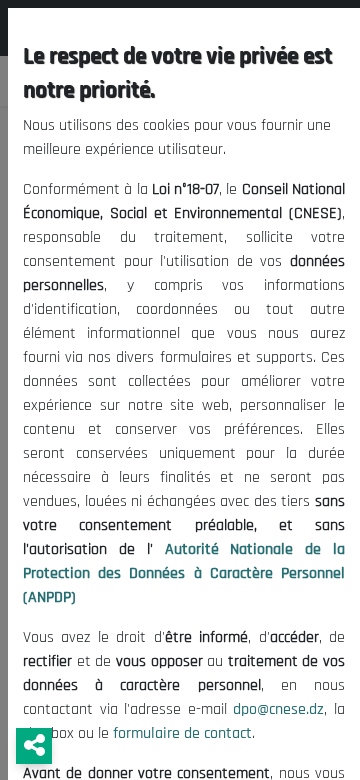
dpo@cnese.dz (278, 709)
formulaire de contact (182, 733)
